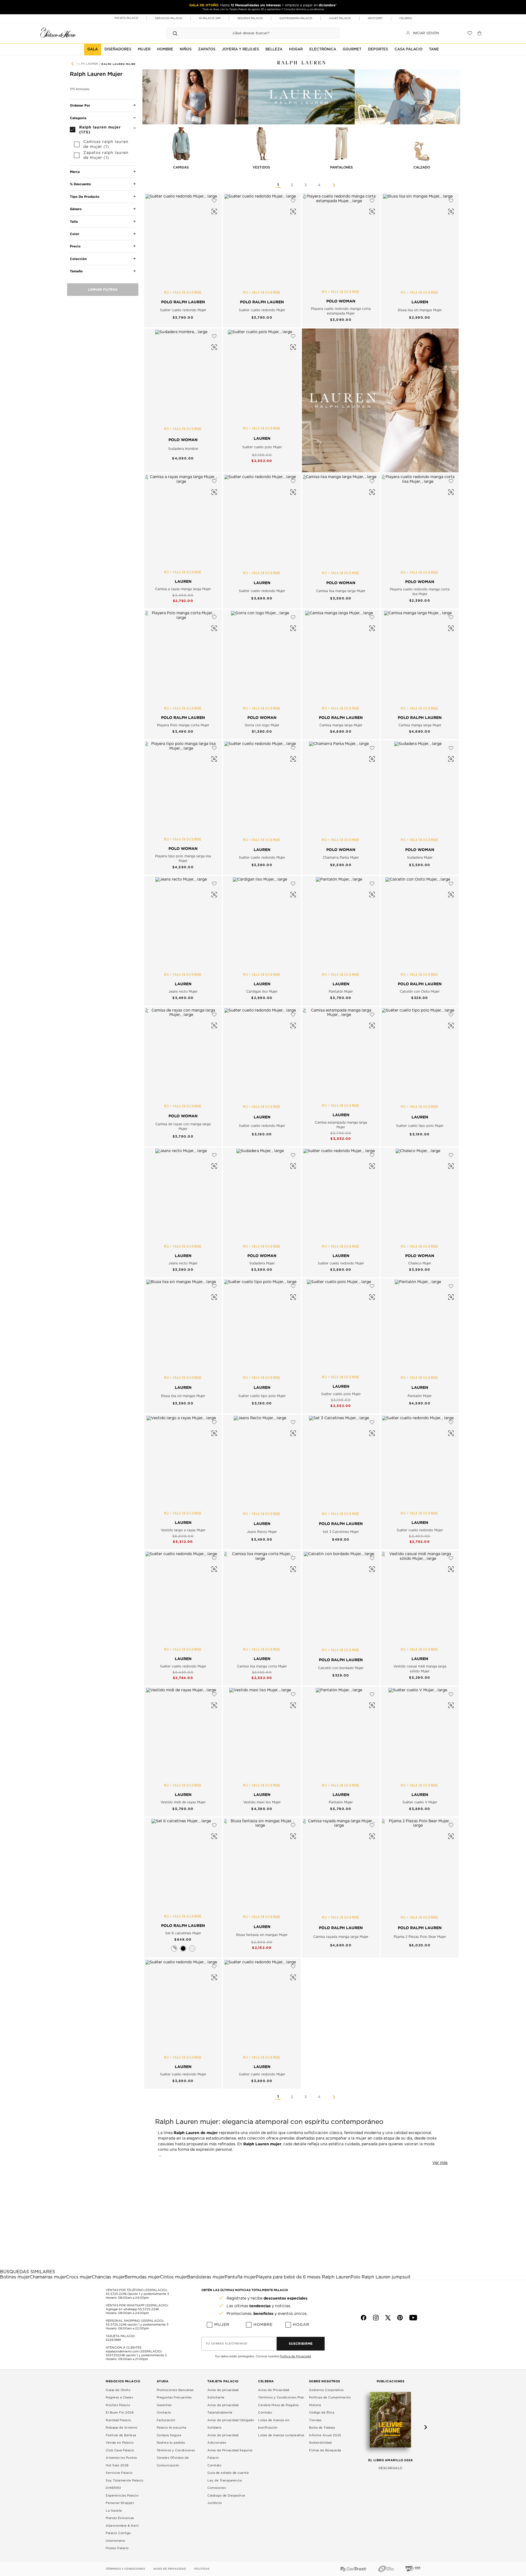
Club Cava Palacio (120, 2450)
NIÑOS (186, 49)
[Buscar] (175, 33)
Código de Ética (322, 2413)
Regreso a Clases (119, 2397)
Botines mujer (15, 2277)
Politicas (202, 2569)
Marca (75, 172)
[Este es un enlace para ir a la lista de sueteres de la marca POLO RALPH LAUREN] (380, 400)
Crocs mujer (79, 2277)
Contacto (164, 2413)
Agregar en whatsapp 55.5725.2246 (132, 2309)
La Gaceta (114, 2511)
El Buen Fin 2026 (120, 2413)
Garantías (164, 2405)
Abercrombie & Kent (122, 2526)
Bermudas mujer (142, 2277)
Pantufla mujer (240, 2277)
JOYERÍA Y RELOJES (240, 49)
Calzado (422, 167)
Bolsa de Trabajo (322, 2428)
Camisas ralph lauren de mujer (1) (106, 144)
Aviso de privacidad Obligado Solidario (231, 2424)
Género (76, 209)
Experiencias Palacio (122, 2496)
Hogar (301, 2325)
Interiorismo (115, 2541)
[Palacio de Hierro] (58, 32)
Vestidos (261, 167)
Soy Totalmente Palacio (125, 2481)
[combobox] (248, 33)
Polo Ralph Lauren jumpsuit (381, 2277)
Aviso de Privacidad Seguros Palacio (230, 2454)
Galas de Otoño (118, 2390)
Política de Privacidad (295, 2356)
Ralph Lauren (87, 64)
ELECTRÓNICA (323, 49)
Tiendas (315, 2420)
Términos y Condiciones (176, 2450)
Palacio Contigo (118, 2533)
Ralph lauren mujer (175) (100, 129)
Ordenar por (80, 105)
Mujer (222, 2325)
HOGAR (296, 49)
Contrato (214, 2465)
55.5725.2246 (116, 2294)
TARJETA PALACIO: (121, 2336)
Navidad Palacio (118, 2420)
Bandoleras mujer (206, 2277)
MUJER (144, 49)
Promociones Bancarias (175, 2390)
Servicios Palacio (119, 2473)
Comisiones (217, 2488)
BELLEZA (274, 49)
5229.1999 (113, 2340)
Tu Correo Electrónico (227, 2344)
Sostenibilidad (320, 2443)
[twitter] (388, 2318)
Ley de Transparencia (225, 2481)
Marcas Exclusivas (120, 2518)
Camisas (181, 167)
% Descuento (80, 184)
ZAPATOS (207, 49)
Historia (315, 2405)
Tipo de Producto (85, 197)
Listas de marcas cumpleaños (281, 2435)
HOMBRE (165, 49)
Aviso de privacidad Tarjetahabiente (223, 2409)
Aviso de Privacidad (274, 2390)
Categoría (78, 118)
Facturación (166, 2420)
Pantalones (341, 167)
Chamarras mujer (48, 2277)
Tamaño (76, 271)
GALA (93, 49)
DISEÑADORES (118, 49)
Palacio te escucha (171, 2428)
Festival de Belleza (121, 2435)
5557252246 (115, 2355)
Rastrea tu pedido (171, 2443)
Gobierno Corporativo (326, 2390)
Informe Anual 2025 (325, 2435)
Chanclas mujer (108, 2277)
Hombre (263, 2325)
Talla (74, 221)
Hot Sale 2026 (117, 2465)
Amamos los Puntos (121, 2458)
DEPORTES (378, 49)
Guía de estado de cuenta (228, 2473)
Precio (75, 246)
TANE (434, 49)
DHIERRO (113, 2488)
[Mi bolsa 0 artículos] (480, 33)
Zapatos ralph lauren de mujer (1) (106, 155)
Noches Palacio (118, 2405)
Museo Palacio (117, 2548)
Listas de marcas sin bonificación (274, 2424)
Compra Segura (169, 2435)
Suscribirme (301, 2344)
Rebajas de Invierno (122, 2428)
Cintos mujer (174, 2277)
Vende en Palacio (120, 2443)
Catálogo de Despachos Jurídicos (226, 2499)
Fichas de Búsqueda (325, 2450)
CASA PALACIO (408, 49)
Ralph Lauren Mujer (118, 64)
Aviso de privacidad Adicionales (223, 2439)
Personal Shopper (120, 2503)
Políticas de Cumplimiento (330, 2397)
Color (75, 234)
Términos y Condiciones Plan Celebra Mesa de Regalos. (281, 2401)
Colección (78, 259)
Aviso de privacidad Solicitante (223, 2394)
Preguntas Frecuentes (174, 2397)
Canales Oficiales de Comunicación (173, 2462)
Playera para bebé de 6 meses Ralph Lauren (303, 2277)
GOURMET (352, 49)
